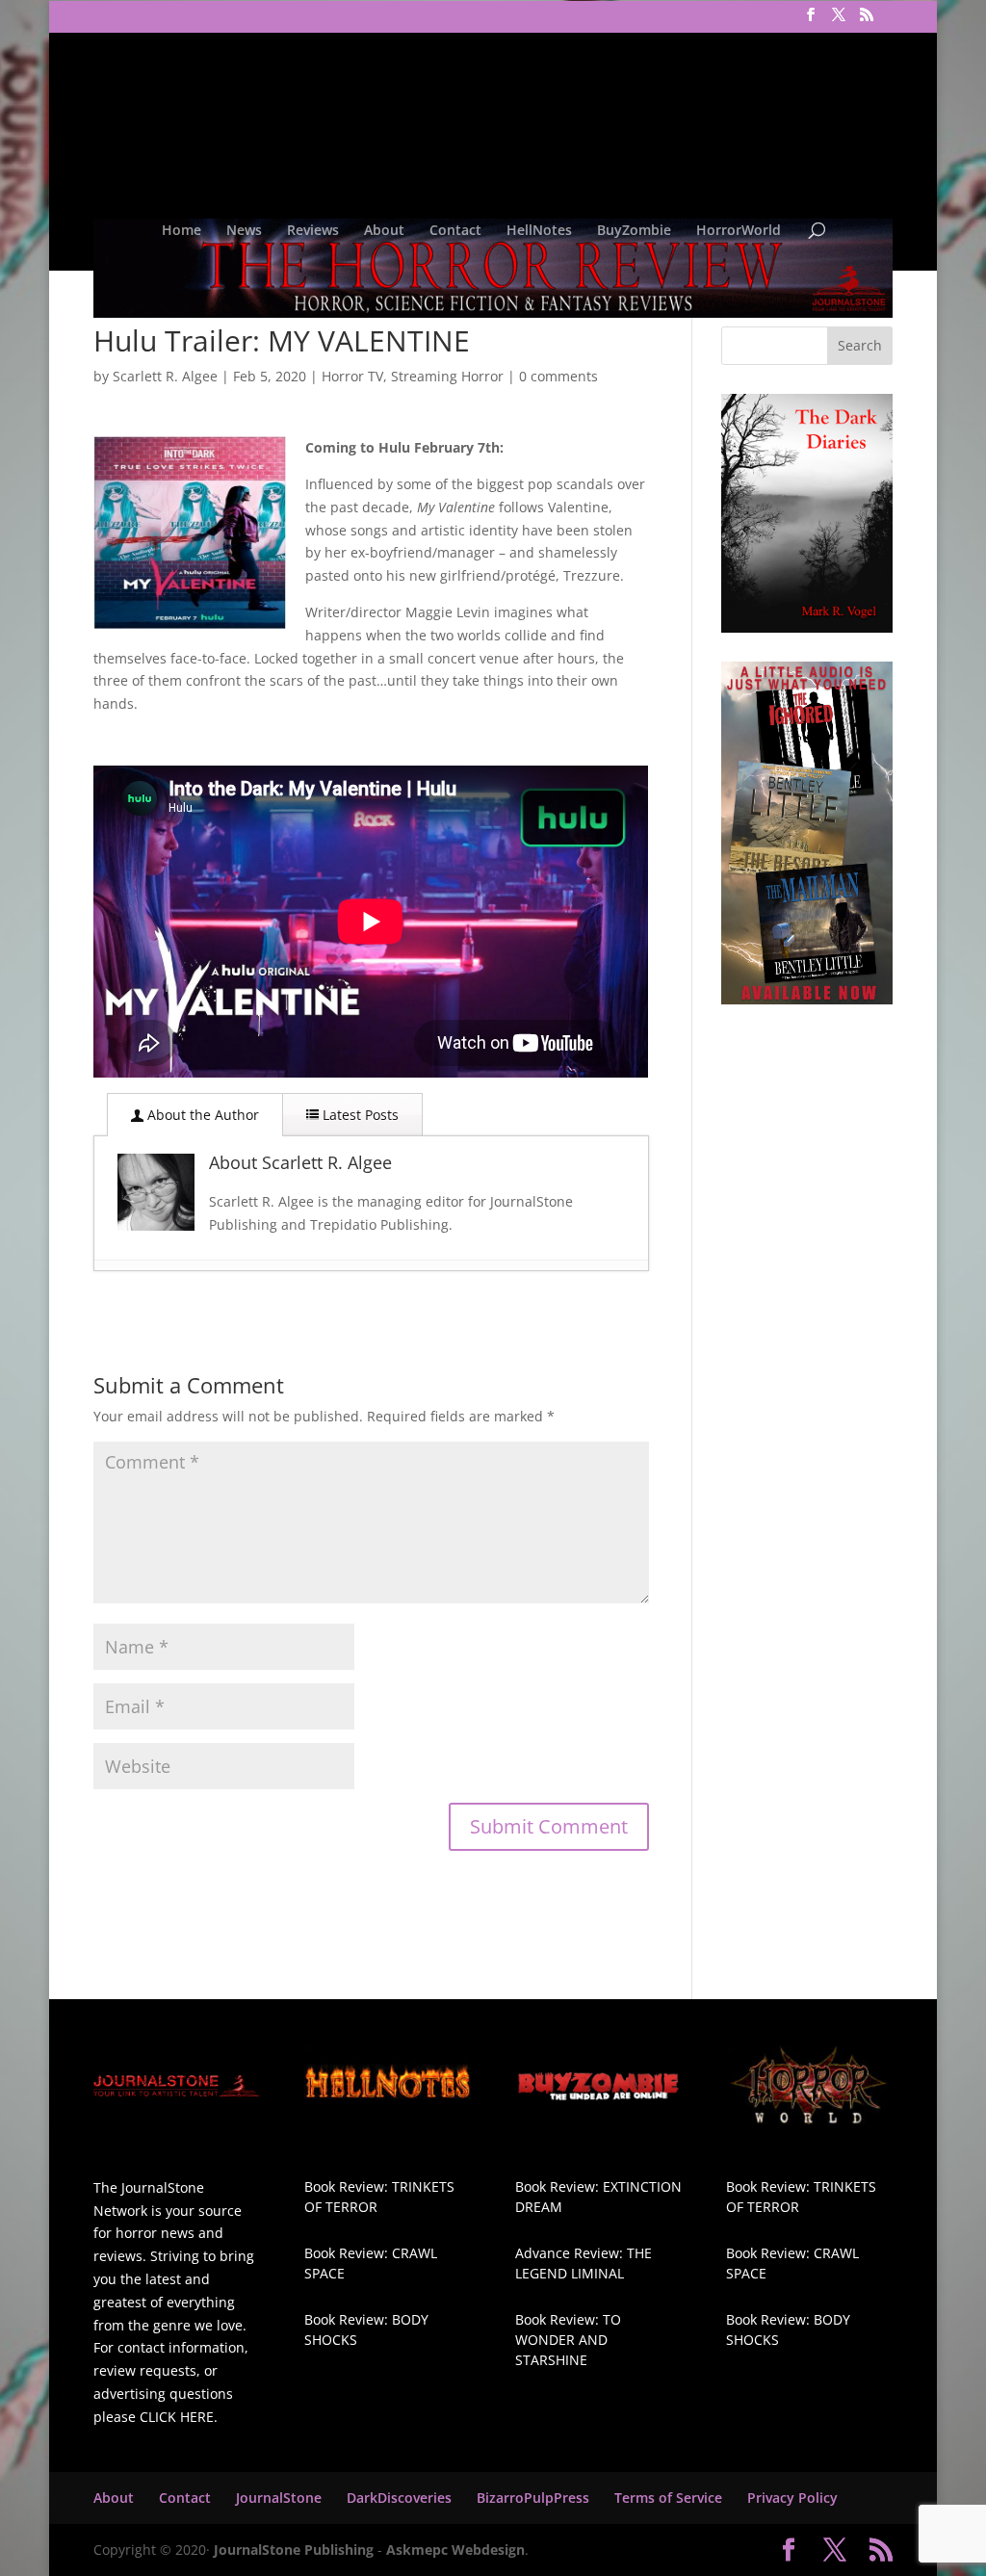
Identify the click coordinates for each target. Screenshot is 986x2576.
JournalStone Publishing (294, 2550)
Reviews (313, 231)
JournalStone (279, 2498)
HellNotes (539, 231)
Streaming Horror (447, 376)
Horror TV (352, 376)
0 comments (558, 376)
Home (182, 231)
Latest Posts (359, 1115)
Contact (455, 231)
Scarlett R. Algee (165, 376)
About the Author (201, 1115)
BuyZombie (634, 231)
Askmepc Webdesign (455, 2550)
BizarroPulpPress (533, 2498)
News (244, 231)
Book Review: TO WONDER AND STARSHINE (568, 2340)
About (384, 231)
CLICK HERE (177, 2417)
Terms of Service (668, 2498)
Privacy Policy (792, 2498)
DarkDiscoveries (399, 2498)
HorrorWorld (739, 231)
